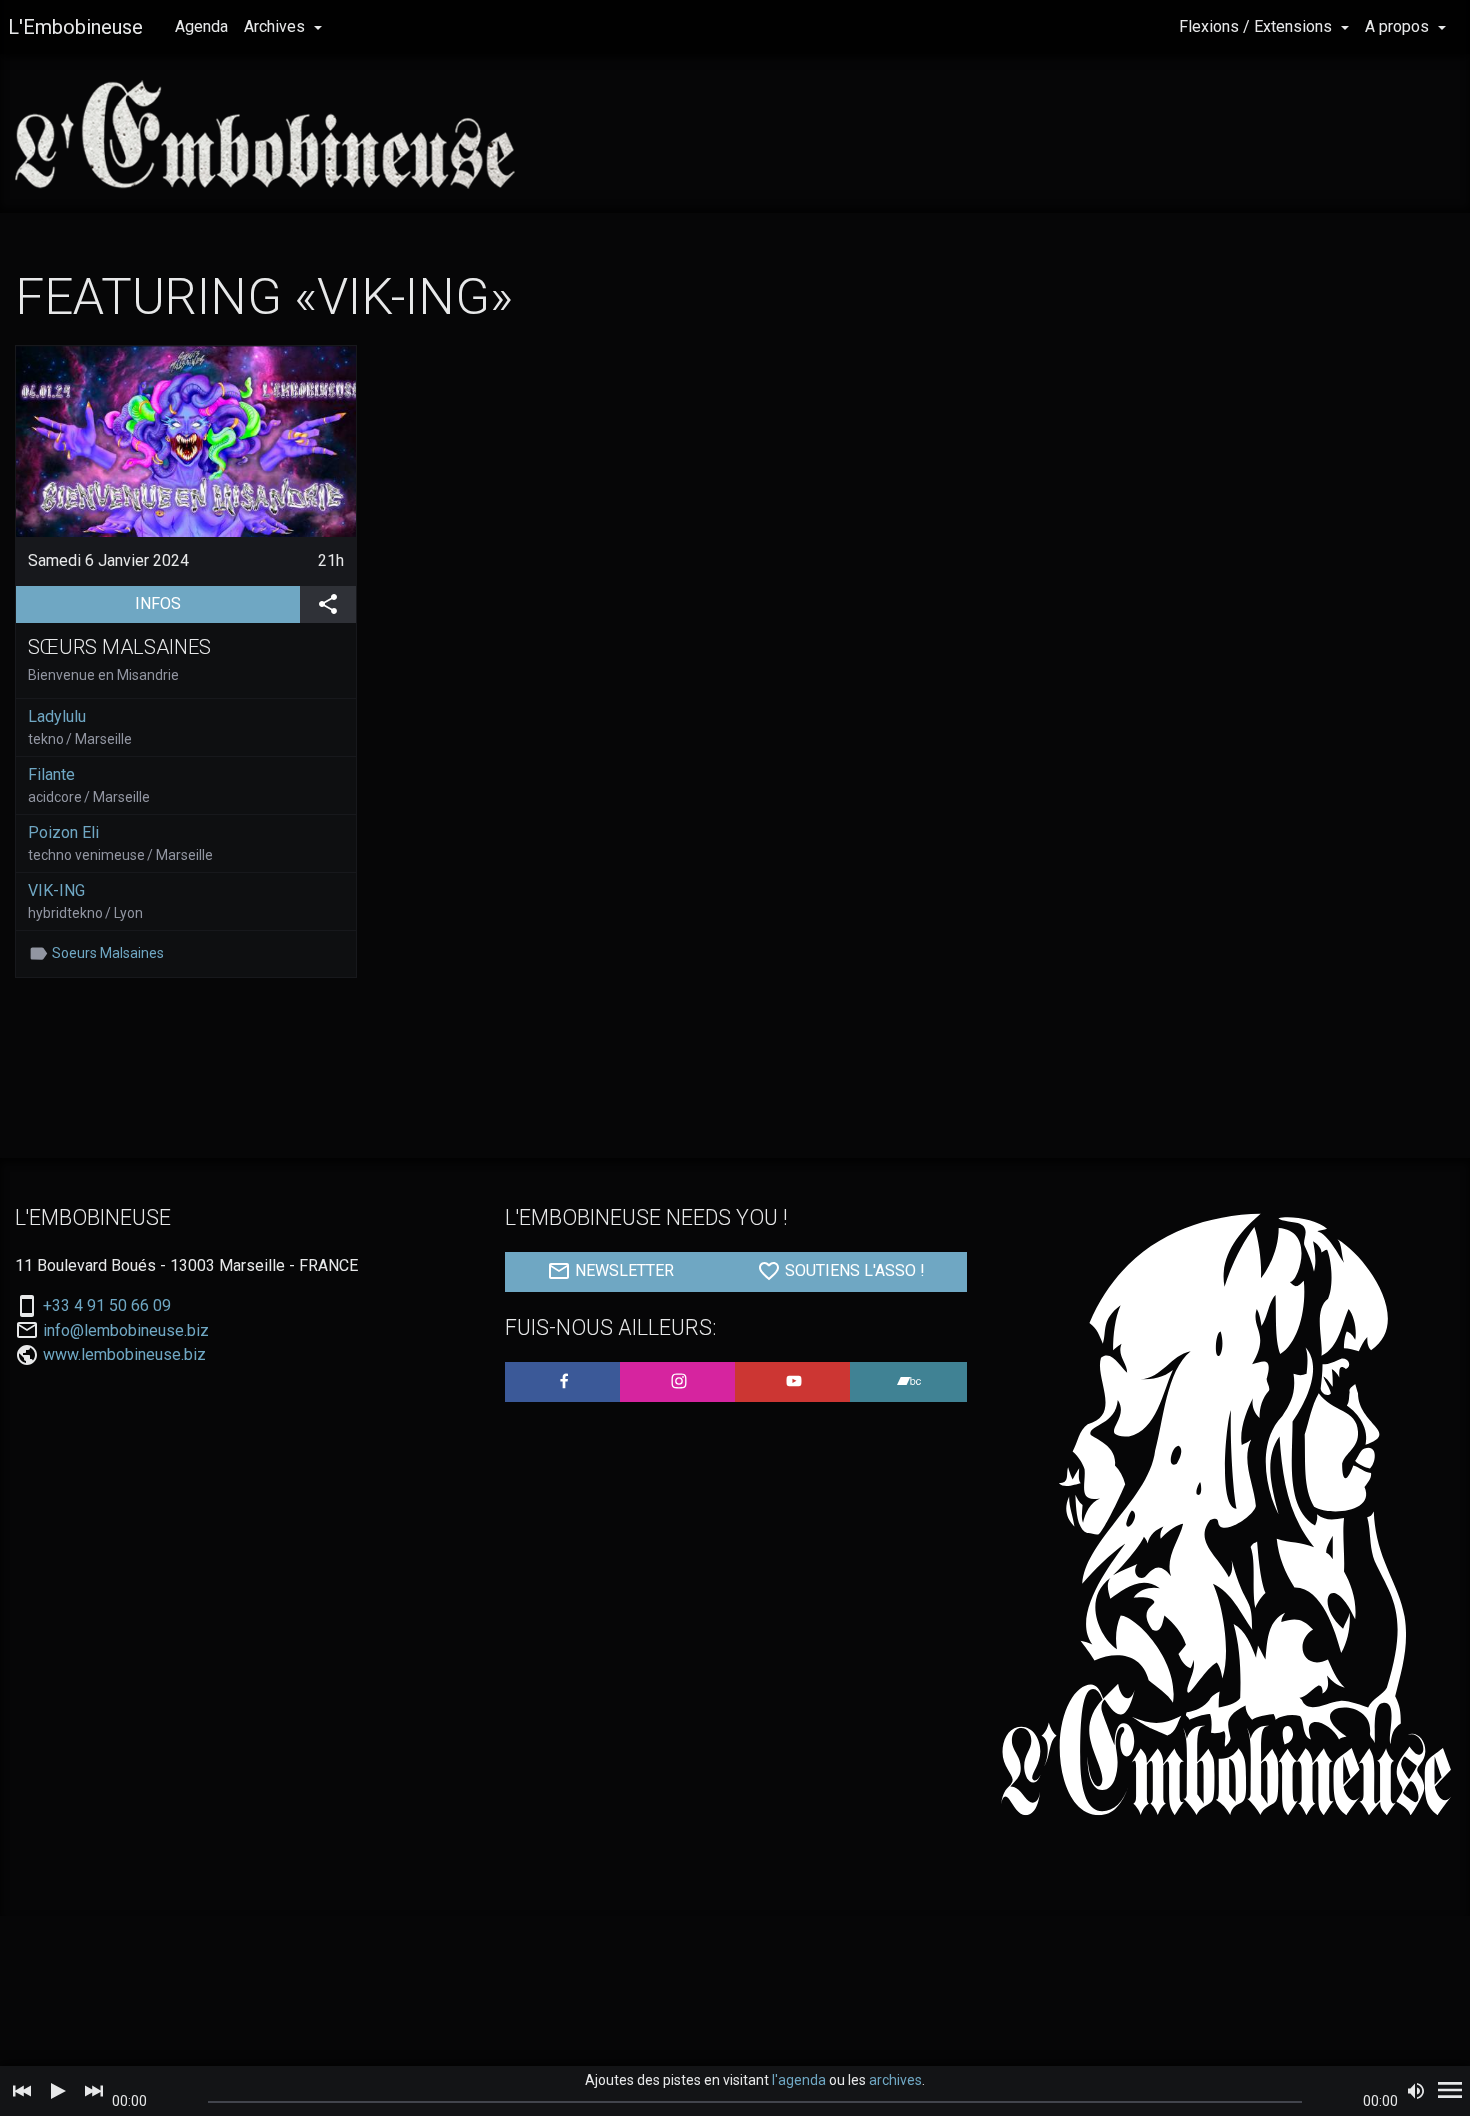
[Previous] (22, 2091)
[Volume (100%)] (1416, 2091)
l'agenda (799, 2080)
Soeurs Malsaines (108, 953)
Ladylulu (57, 716)
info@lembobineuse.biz (126, 1331)
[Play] (58, 2091)
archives (895, 2080)
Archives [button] (276, 26)
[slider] (755, 2102)
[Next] (94, 2091)
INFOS (217, 603)
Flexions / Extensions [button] (1257, 26)
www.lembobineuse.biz (124, 1354)
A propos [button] (1399, 26)
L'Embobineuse (75, 27)
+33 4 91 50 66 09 (107, 1306)
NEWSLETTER (622, 1270)
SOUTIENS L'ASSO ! (853, 1270)
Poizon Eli (63, 832)
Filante (51, 774)
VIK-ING (56, 890)
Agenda (201, 26)
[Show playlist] (1450, 2091)
